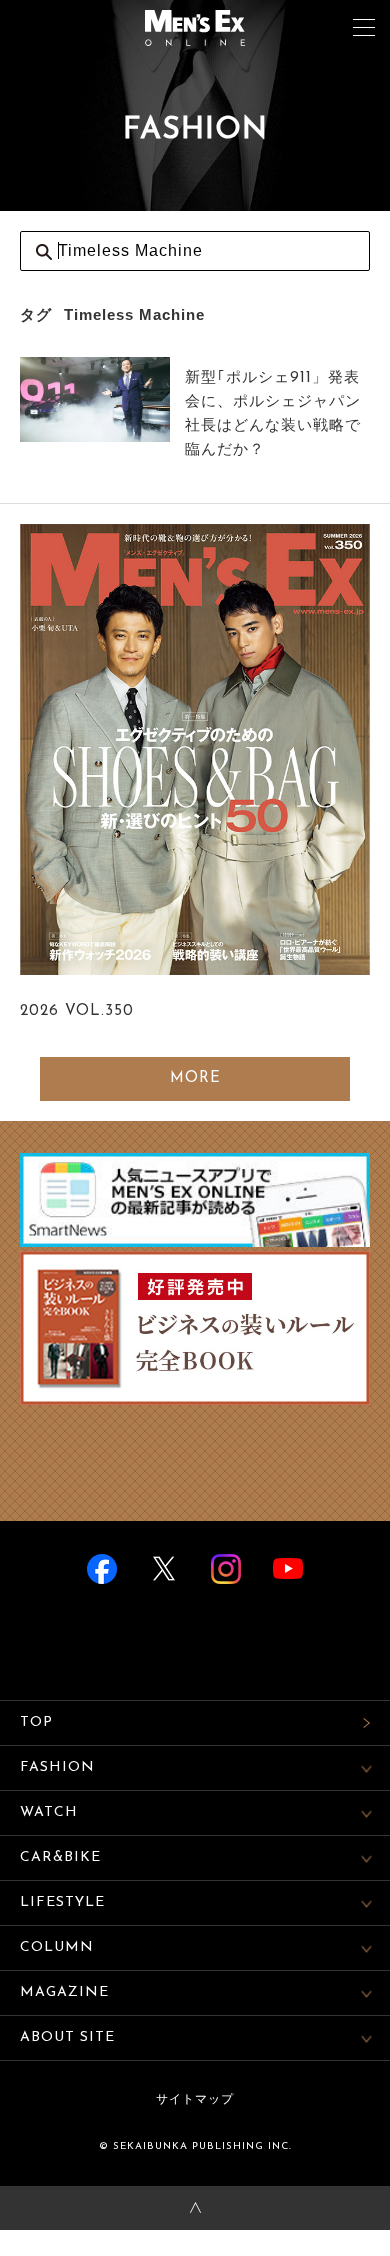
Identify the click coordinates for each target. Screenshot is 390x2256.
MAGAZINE (64, 1992)
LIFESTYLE (62, 1902)
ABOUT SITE (67, 2037)
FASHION (57, 1767)
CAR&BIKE (60, 1857)
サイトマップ (195, 2100)
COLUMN (57, 1947)
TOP (36, 1722)
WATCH (49, 1812)
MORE (195, 1078)
